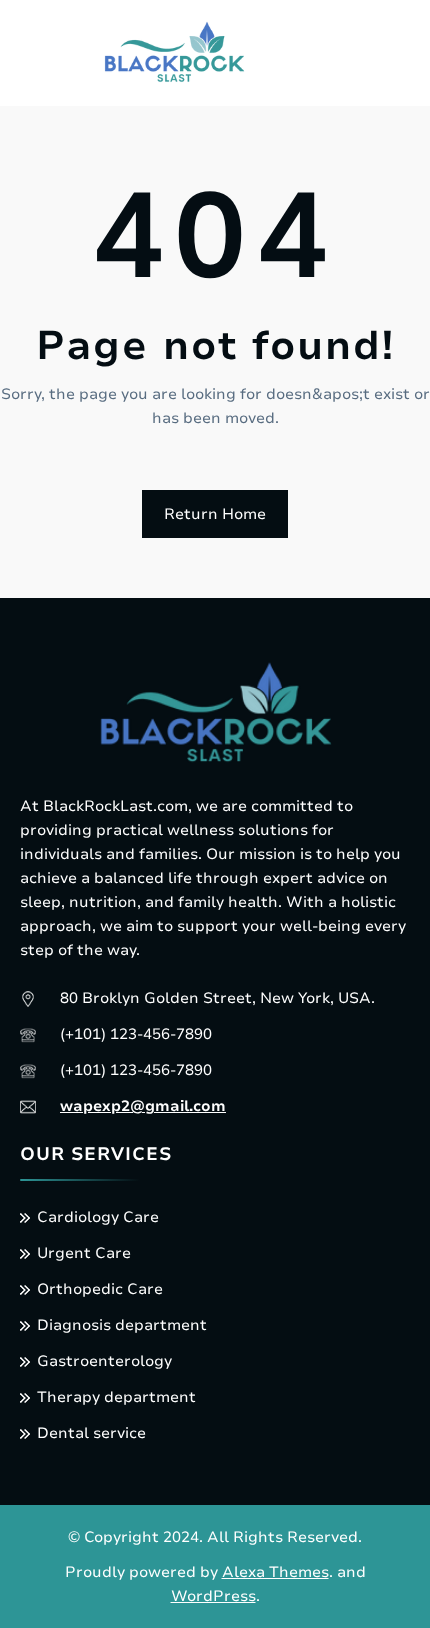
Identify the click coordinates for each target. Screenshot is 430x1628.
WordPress (213, 1596)
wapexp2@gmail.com (143, 1106)
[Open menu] (337, 56)
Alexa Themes (275, 1572)
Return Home (215, 514)
